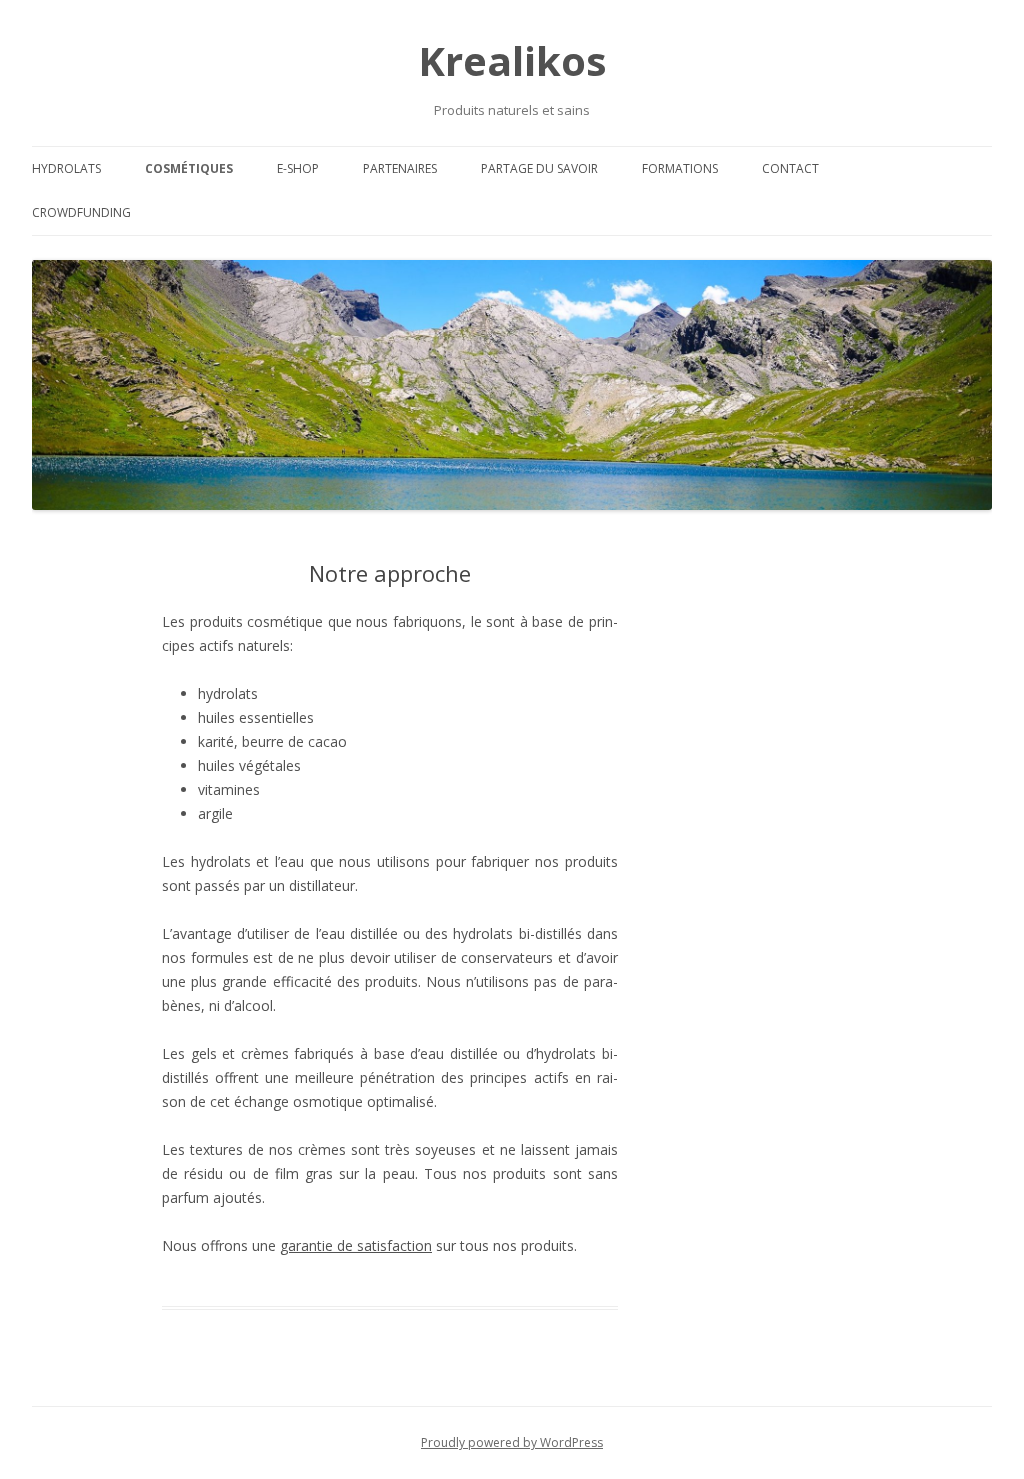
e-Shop (298, 168)
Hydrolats (66, 168)
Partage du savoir (539, 168)
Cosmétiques (189, 168)
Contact (790, 168)
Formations (680, 168)
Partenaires (400, 168)
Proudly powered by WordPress (512, 1442)
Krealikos (512, 60)
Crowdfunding (81, 212)
